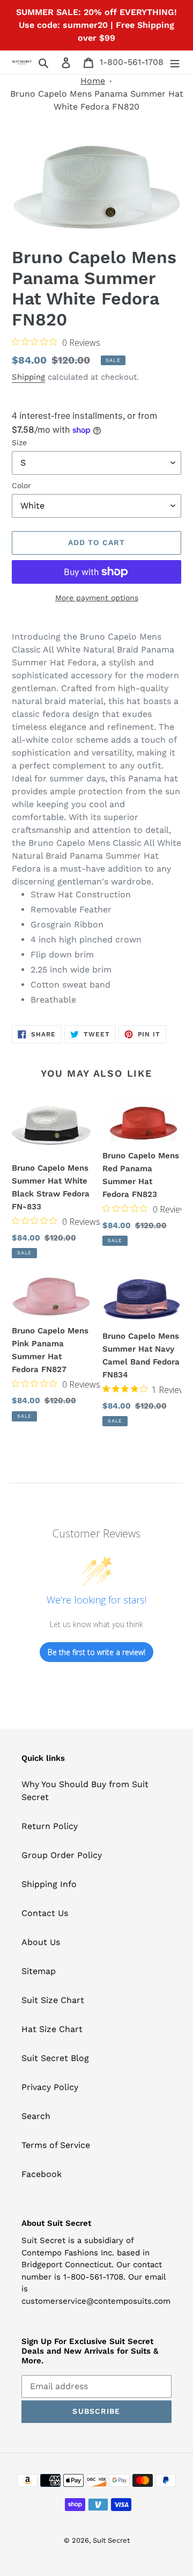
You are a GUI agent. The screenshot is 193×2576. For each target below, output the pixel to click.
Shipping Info (49, 1884)
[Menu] (175, 62)
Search (36, 2116)
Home (93, 81)
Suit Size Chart (53, 2000)
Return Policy (50, 1826)
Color (21, 485)
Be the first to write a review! (96, 1652)
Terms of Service (56, 2145)
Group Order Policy (62, 1855)
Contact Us (45, 1913)
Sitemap (39, 1971)
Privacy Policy (50, 2087)
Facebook (42, 2174)
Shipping (28, 377)
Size (19, 442)
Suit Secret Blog (55, 2058)
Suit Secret (111, 2540)
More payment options (97, 598)
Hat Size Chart (52, 2029)
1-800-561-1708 (132, 62)
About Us (41, 1942)
